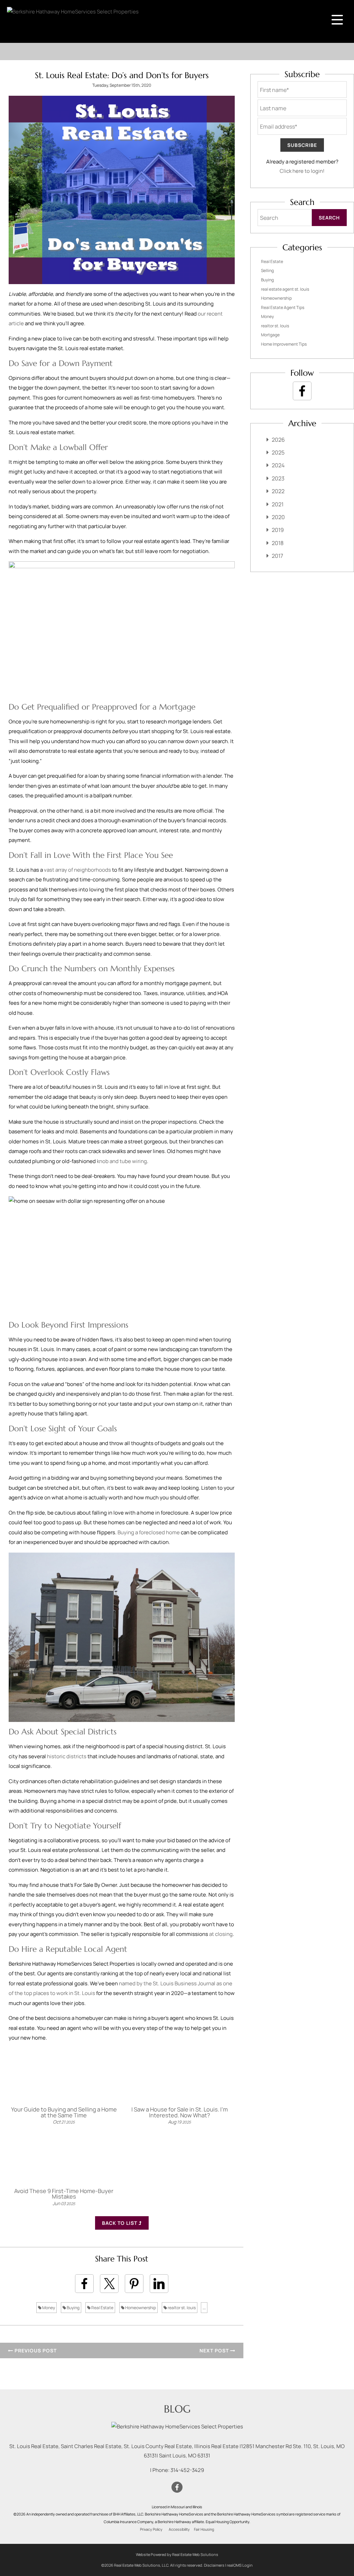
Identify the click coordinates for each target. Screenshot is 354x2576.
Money (48, 2308)
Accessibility (179, 2529)
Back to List (120, 2223)
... (204, 2308)
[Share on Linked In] (159, 2284)
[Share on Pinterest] (134, 2284)
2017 (277, 556)
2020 (278, 517)
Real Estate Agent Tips (283, 307)
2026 (278, 440)
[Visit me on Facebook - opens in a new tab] (302, 391)
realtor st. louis (181, 2308)
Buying (73, 2308)
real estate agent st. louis (285, 289)
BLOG (177, 2409)
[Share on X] (109, 2284)
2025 (278, 452)
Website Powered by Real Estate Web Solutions (177, 2554)
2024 (278, 465)
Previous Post (35, 2350)
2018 (278, 543)
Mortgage (270, 335)
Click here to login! (302, 171)
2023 (278, 478)
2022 (278, 491)
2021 (278, 504)
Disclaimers (214, 2565)
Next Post (215, 2350)
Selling (267, 270)
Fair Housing (204, 2529)
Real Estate (102, 2308)
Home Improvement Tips (284, 344)
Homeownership (140, 2308)
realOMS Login (240, 2565)
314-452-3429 (187, 2470)
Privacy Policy (151, 2529)
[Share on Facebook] (84, 2284)
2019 (278, 530)
